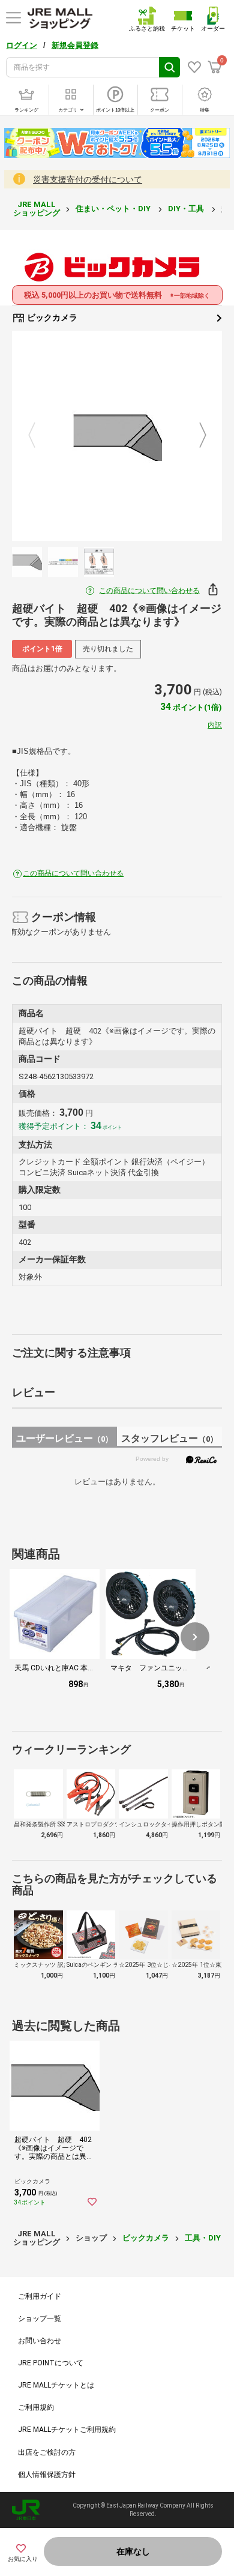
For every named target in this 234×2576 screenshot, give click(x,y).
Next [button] (196, 436)
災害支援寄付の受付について (88, 179)
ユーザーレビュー (64, 1438)
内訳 (215, 725)
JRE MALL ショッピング (37, 209)
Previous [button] (39, 436)
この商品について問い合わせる (149, 591)
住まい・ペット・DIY (114, 209)
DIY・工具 (187, 209)
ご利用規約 (36, 2407)
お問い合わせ (40, 2341)
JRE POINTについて (51, 2363)
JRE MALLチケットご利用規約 (67, 2430)
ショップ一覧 (40, 2319)
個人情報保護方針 (47, 2475)
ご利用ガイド (40, 2296)
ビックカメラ (51, 317)
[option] (117, 436)
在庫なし (133, 2551)
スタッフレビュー (169, 1438)
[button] (195, 1637)
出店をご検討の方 (47, 2452)
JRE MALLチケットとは (56, 2385)
